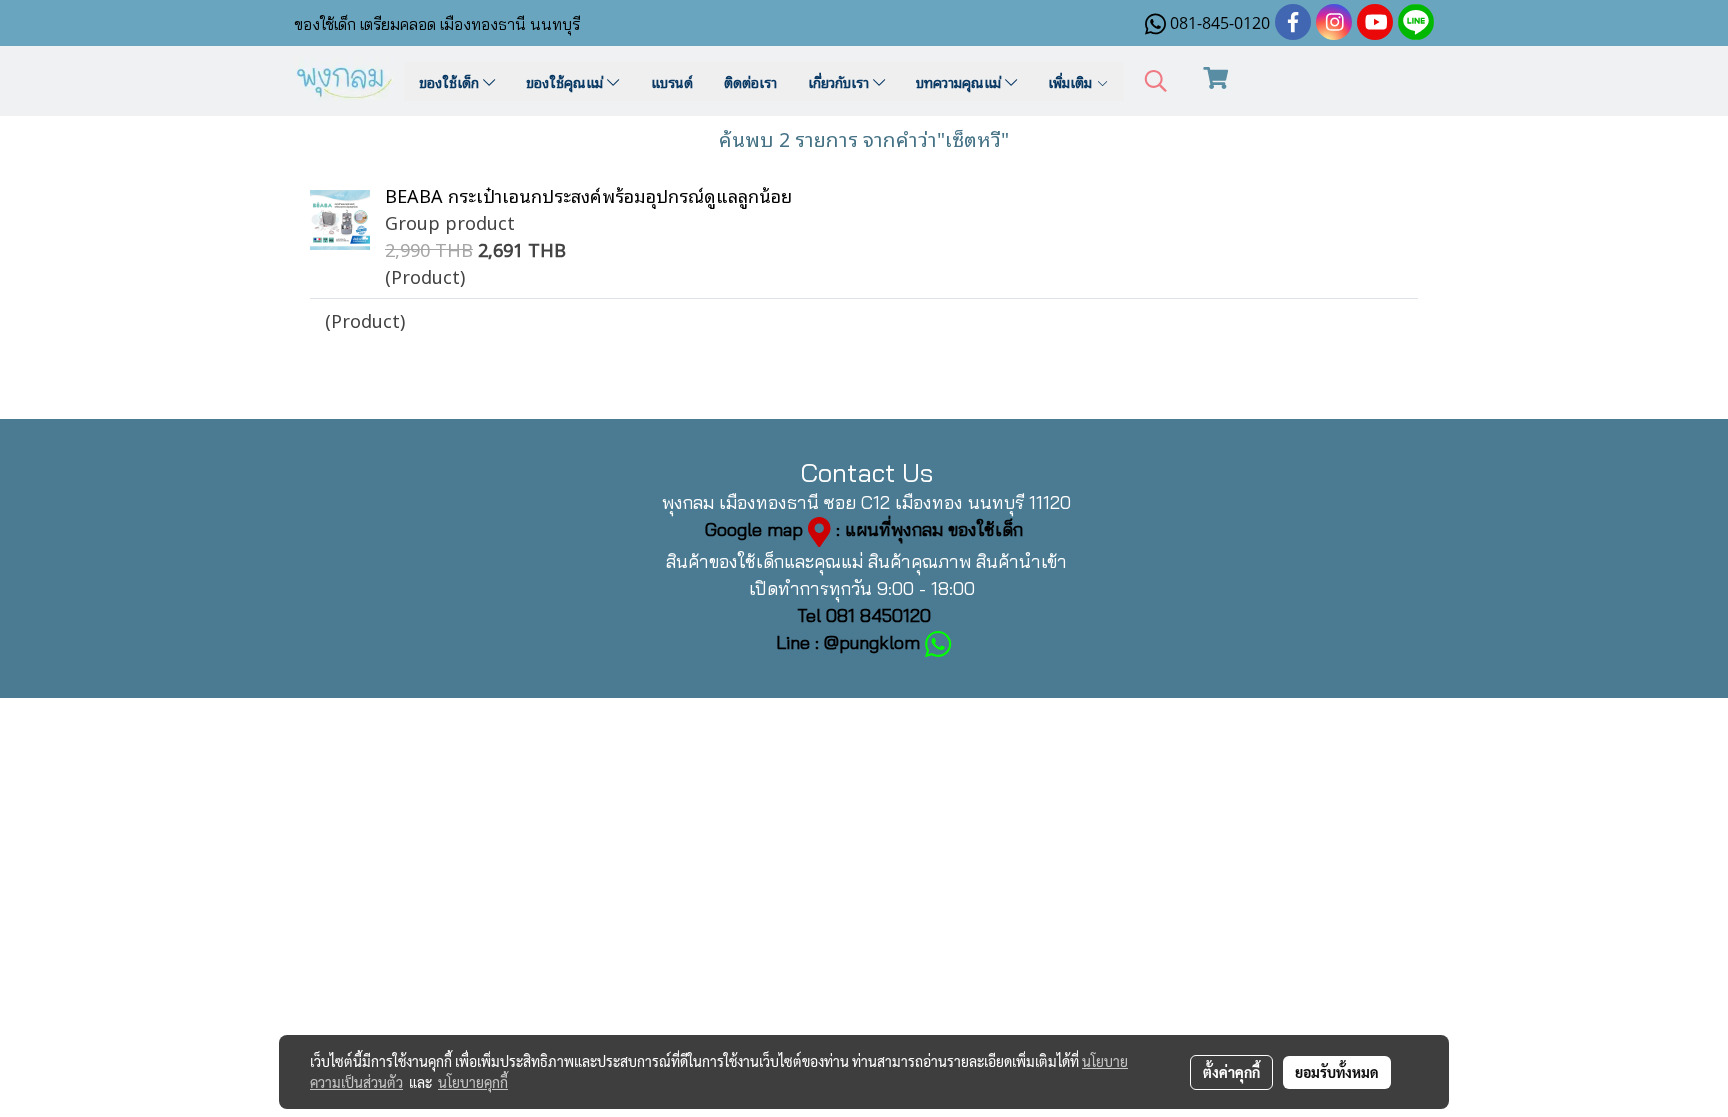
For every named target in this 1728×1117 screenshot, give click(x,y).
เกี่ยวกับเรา (840, 81)
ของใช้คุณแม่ (566, 81)
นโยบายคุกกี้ (473, 1082)
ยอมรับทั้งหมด (1337, 1072)
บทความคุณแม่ (960, 81)
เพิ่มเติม (1072, 81)
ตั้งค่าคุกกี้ (1231, 1072)
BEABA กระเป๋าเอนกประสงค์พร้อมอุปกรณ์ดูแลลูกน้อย (588, 195)
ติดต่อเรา (750, 81)
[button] (1156, 81)
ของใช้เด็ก (451, 81)
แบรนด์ (672, 81)
